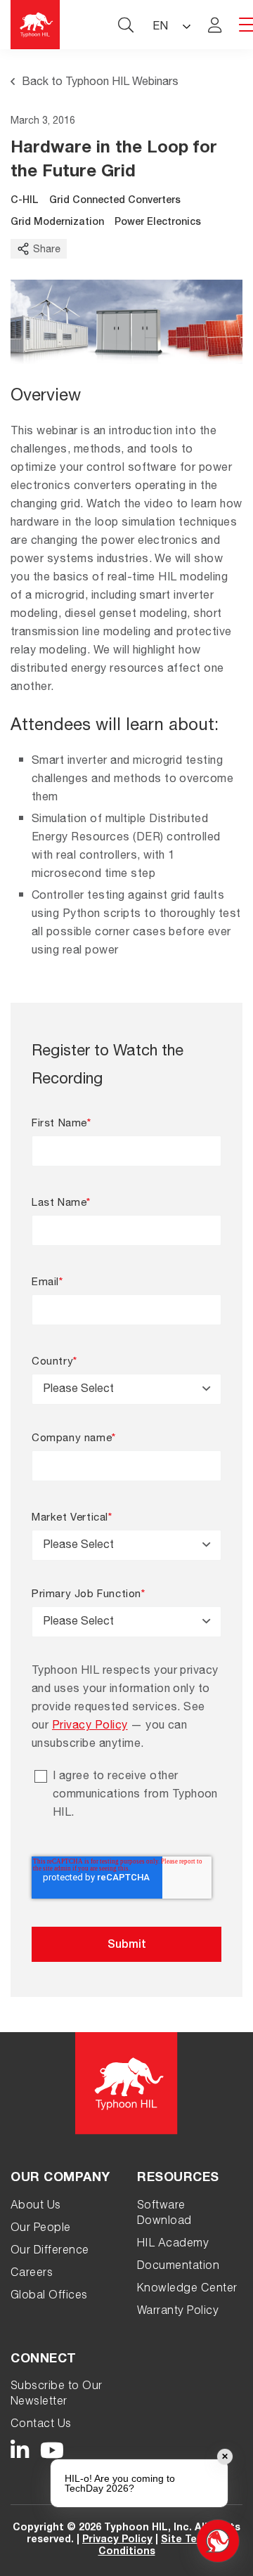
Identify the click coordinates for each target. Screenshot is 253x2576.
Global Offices (49, 2296)
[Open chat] (218, 2541)
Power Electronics (158, 223)
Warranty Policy (178, 2312)
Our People (41, 2229)
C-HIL (25, 201)
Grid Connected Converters (115, 201)
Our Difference (50, 2251)
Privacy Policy (90, 1726)
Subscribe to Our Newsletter (57, 2395)
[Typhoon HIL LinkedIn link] (20, 2451)
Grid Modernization (57, 223)
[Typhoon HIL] (35, 25)
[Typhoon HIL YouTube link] (52, 2451)
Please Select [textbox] (78, 1390)
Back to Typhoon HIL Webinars (100, 83)
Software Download (164, 2214)
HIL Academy (173, 2244)
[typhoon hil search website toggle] (126, 25)
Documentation (178, 2267)
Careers (32, 2274)
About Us (36, 2206)
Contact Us (41, 2425)
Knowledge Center (187, 2289)
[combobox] (126, 1389)
